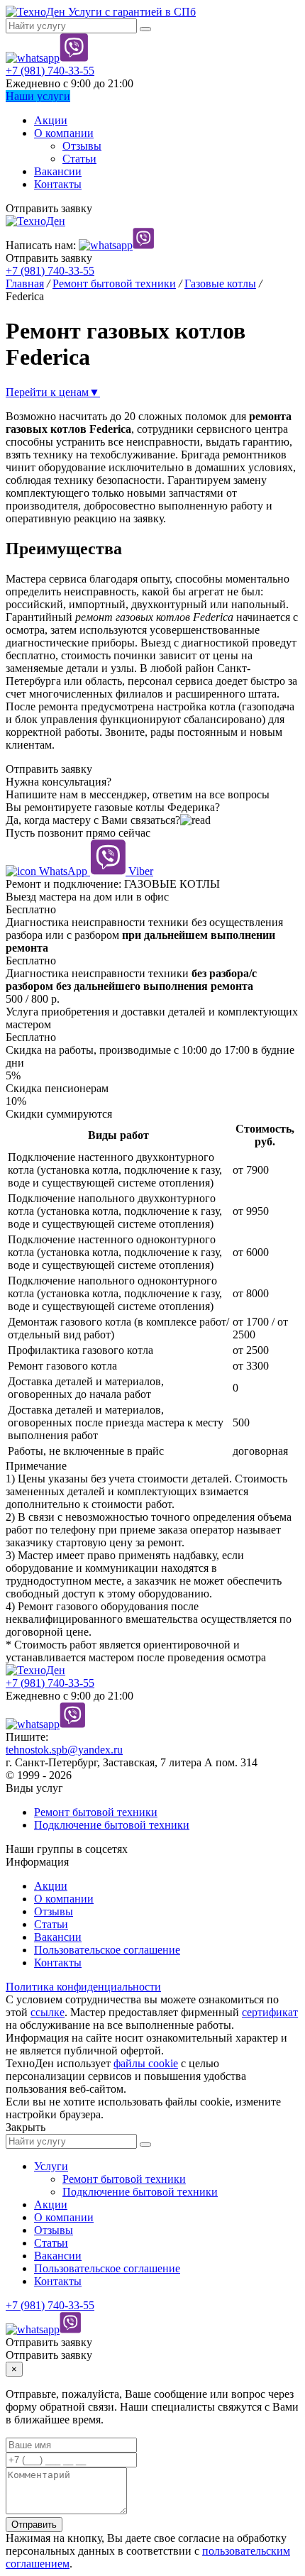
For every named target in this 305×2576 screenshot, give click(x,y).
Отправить (34, 2525)
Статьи (79, 159)
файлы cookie (146, 2063)
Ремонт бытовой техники (96, 1812)
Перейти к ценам (53, 392)
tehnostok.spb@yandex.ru (64, 1750)
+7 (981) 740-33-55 (50, 71)
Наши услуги (38, 96)
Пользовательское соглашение (107, 1950)
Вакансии (58, 171)
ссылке (48, 2012)
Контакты (58, 184)
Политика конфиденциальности (83, 1987)
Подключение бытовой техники (112, 1825)
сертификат (270, 2012)
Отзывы (82, 146)
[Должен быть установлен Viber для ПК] (74, 58)
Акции (51, 120)
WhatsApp (63, 871)
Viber (139, 871)
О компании (64, 133)
